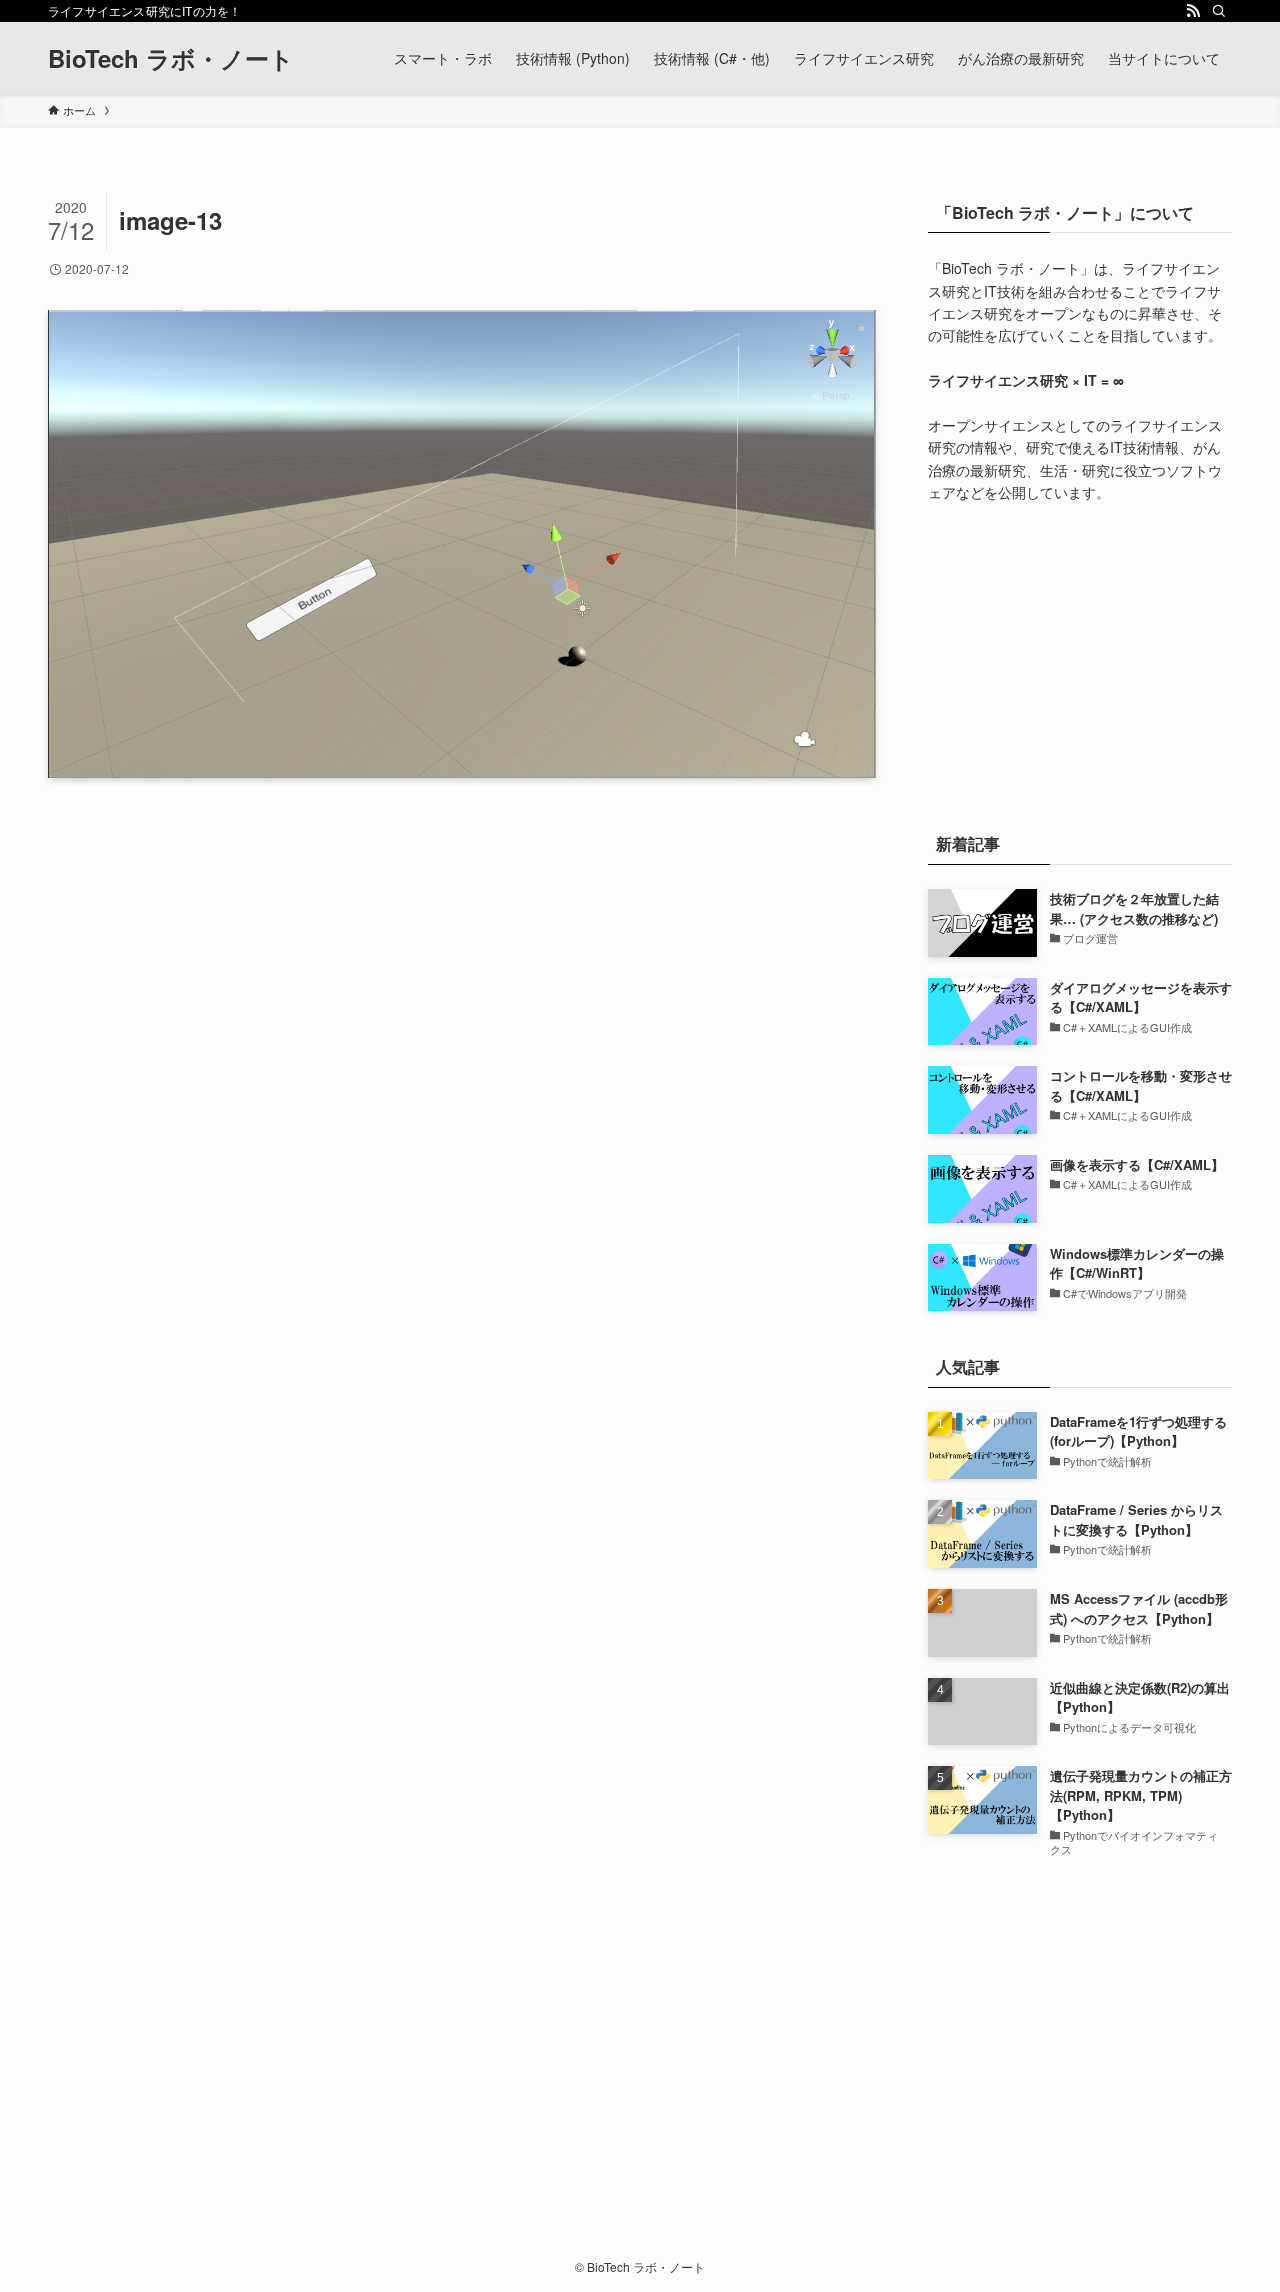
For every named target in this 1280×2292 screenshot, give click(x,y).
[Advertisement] (1080, 663)
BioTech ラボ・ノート (171, 58)
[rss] (1193, 11)
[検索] (1219, 11)
